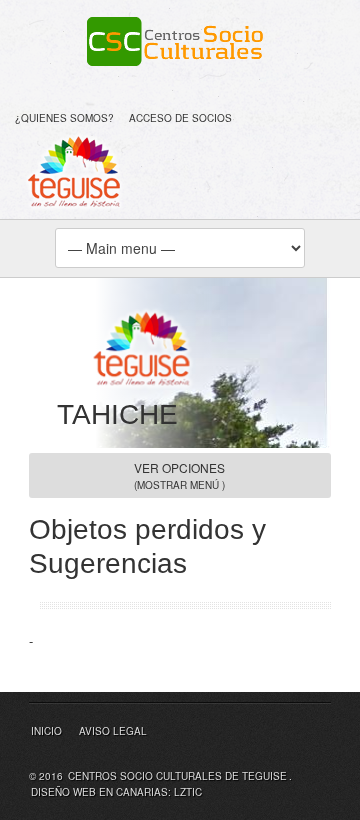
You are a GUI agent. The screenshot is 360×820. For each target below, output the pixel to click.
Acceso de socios (180, 118)
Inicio (46, 731)
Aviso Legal (113, 731)
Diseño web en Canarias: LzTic (116, 792)
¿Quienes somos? (64, 118)
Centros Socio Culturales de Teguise (177, 776)
